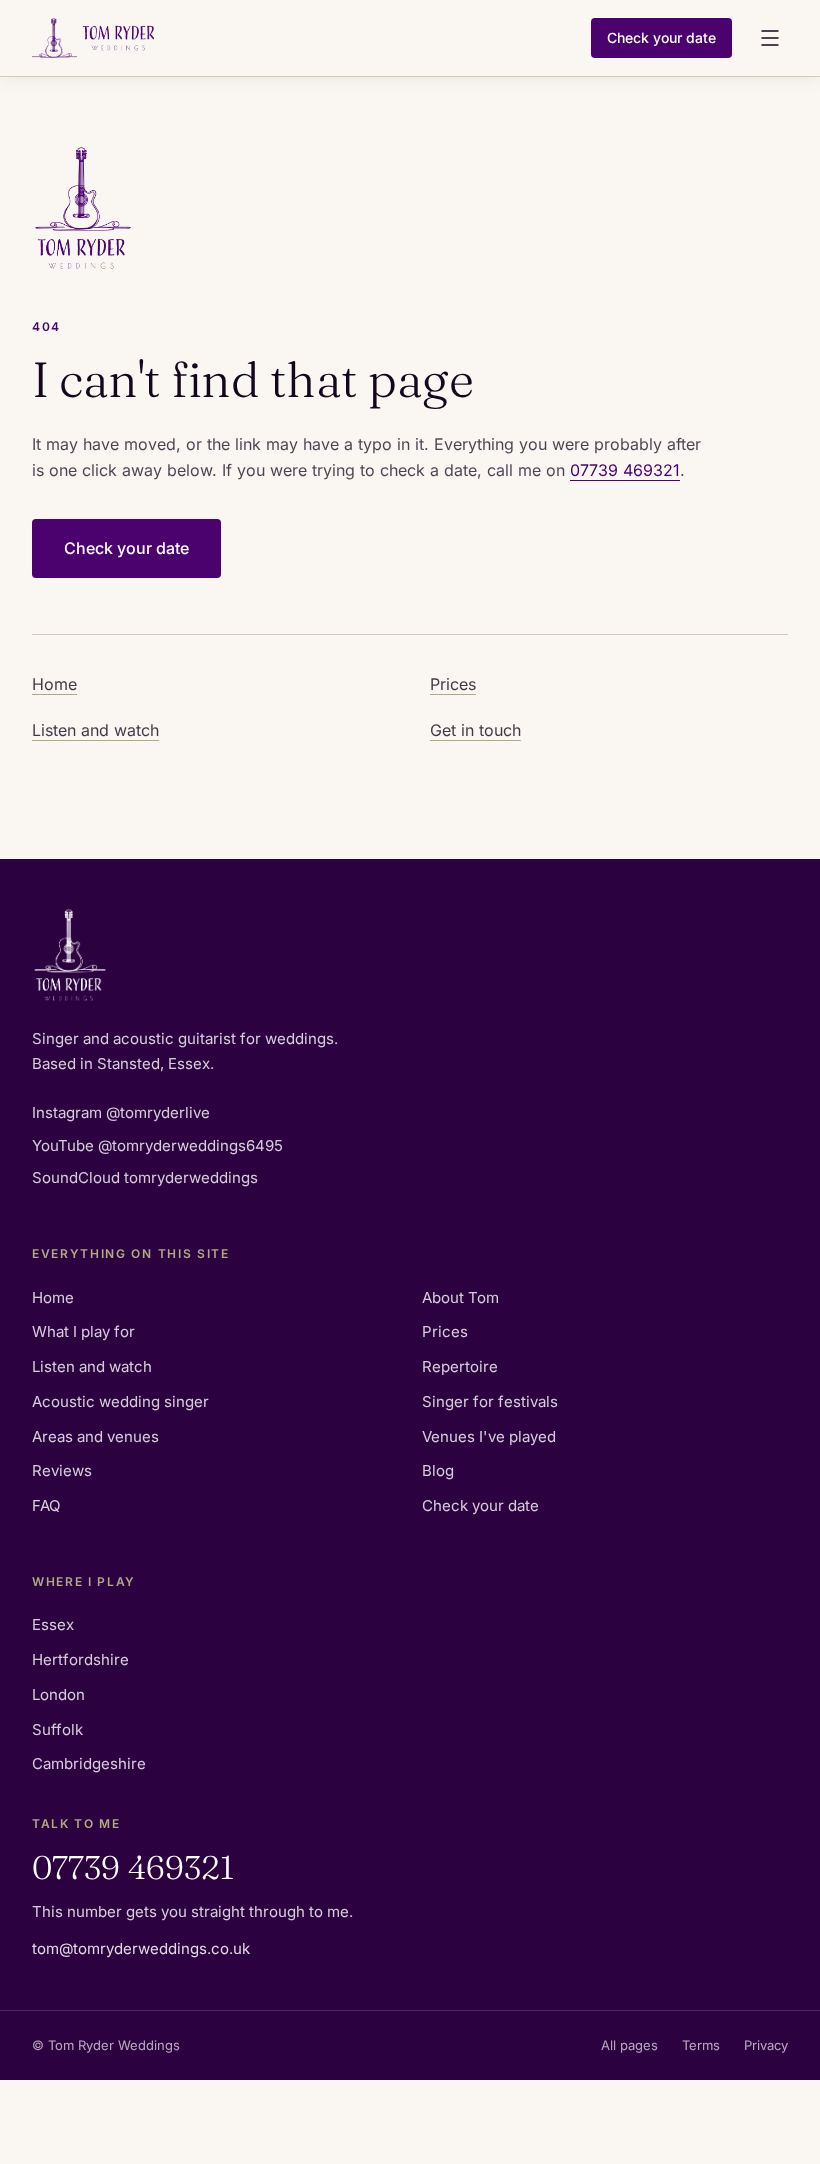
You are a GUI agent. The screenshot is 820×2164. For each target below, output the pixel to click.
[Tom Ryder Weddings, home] (303, 38)
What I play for (83, 1331)
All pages (629, 2045)
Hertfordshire (80, 1659)
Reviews (62, 1470)
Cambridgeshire (89, 1763)
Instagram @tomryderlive (121, 1112)
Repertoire (460, 1366)
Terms (701, 2045)
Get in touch (475, 730)
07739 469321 (625, 470)
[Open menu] (770, 38)
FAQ (46, 1505)
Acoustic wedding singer (120, 1401)
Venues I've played (489, 1436)
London (58, 1694)
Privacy (766, 2045)
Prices (453, 684)
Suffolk (57, 1729)
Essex (53, 1624)
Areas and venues (95, 1436)
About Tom (460, 1297)
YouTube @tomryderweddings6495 (157, 1145)
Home (54, 684)
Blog (438, 1470)
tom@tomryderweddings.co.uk (141, 1948)
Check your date (661, 37)
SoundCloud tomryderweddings (145, 1177)
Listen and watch (95, 730)
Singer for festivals (490, 1401)
